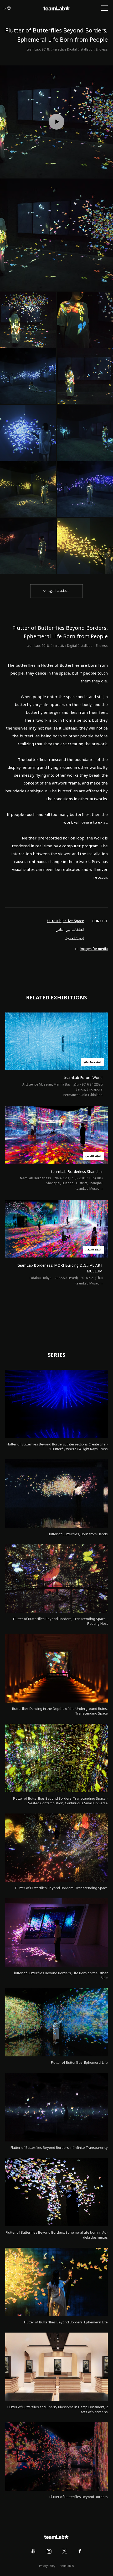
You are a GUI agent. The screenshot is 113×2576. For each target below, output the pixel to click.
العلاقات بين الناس (70, 930)
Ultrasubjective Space (66, 921)
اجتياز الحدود (75, 938)
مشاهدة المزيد (59, 591)
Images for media (94, 949)
